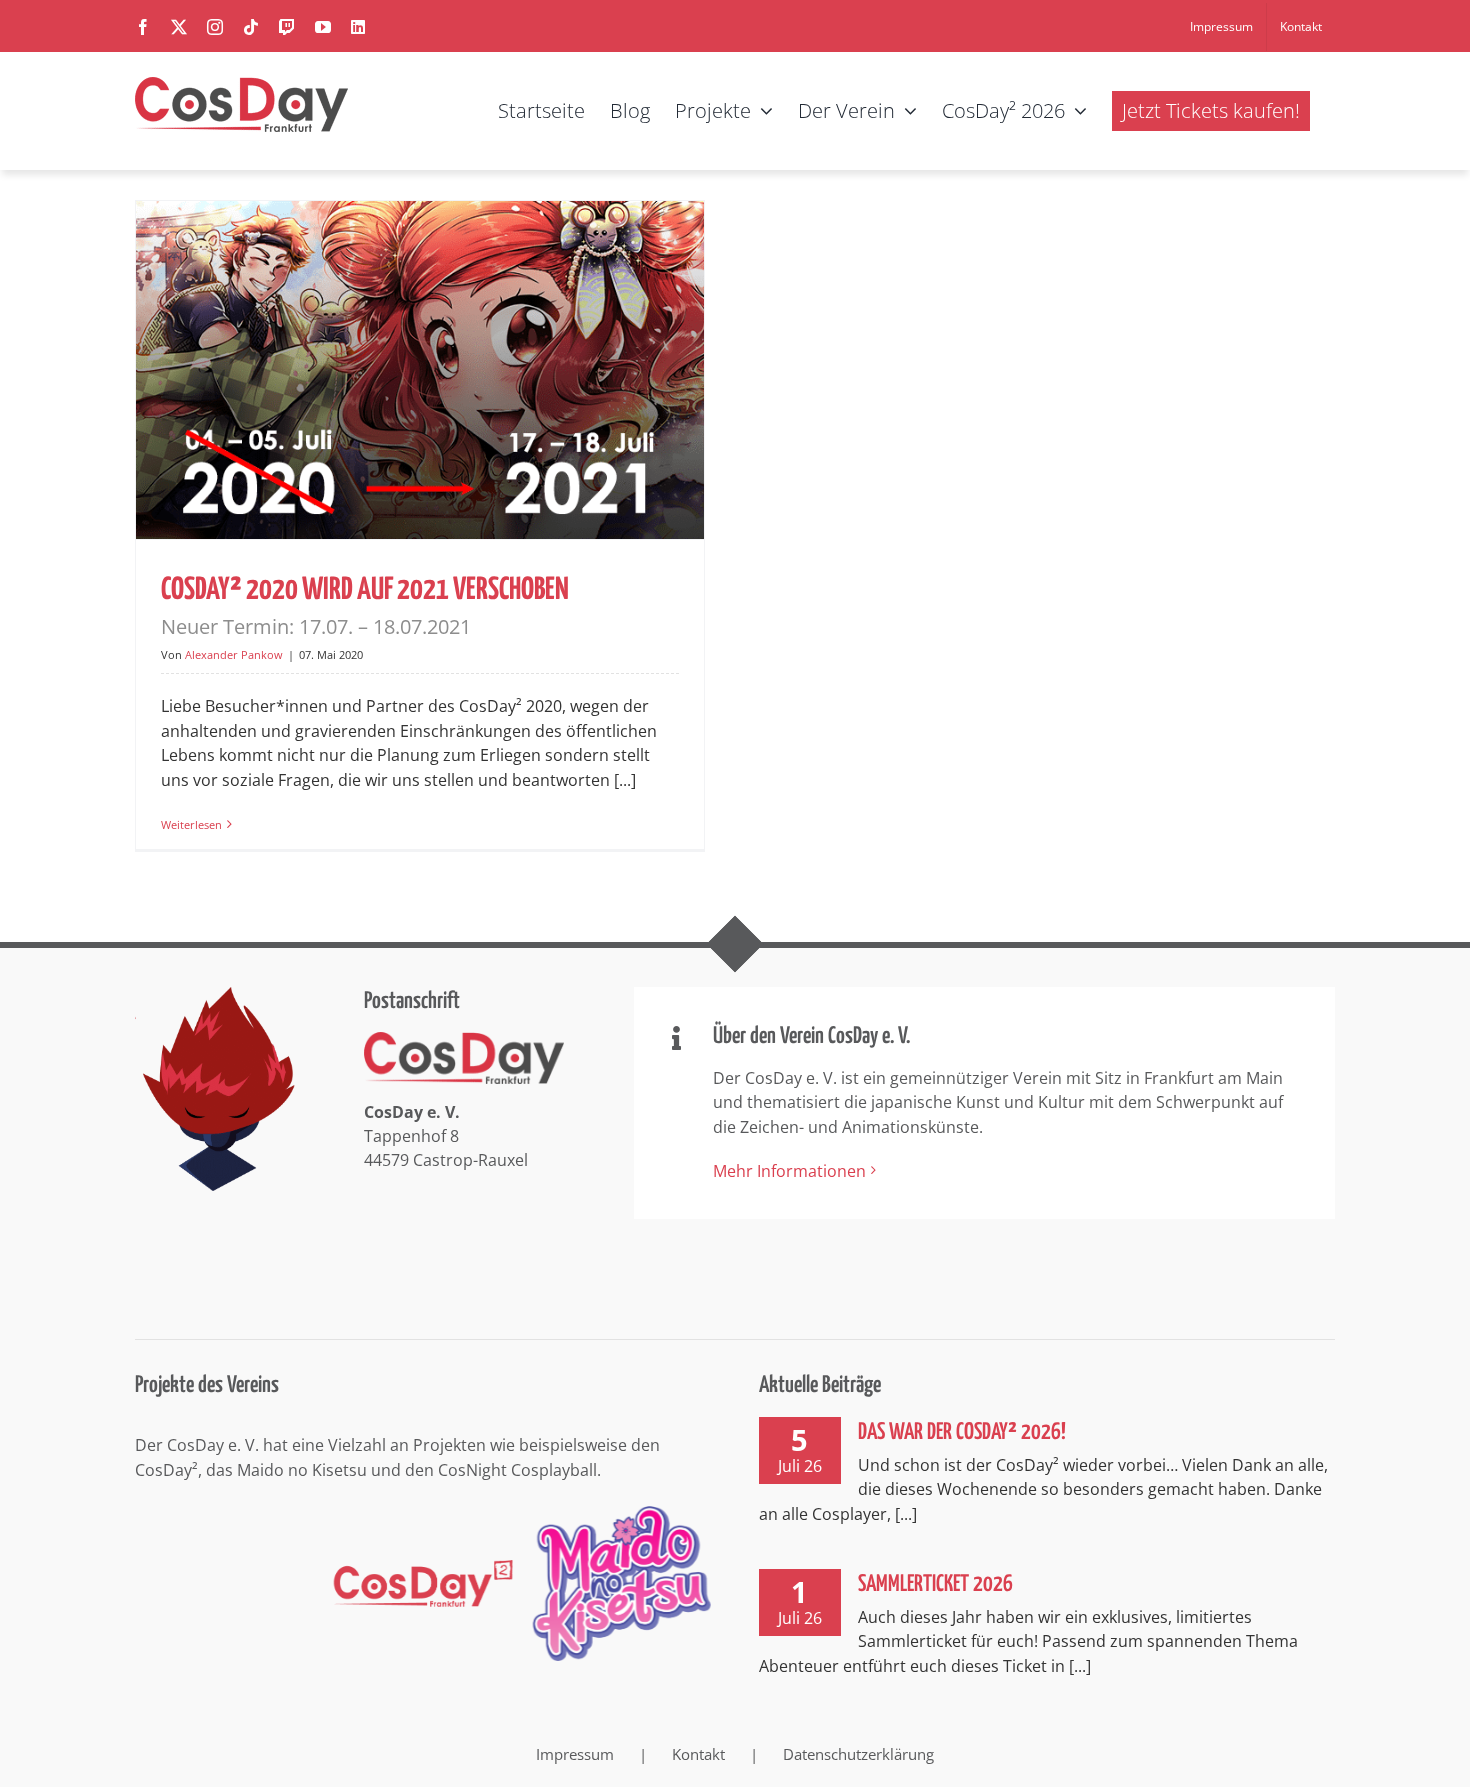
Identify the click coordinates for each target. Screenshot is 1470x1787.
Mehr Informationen (789, 1171)
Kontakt (698, 1754)
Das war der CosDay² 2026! (962, 1432)
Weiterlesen (191, 824)
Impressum (575, 1754)
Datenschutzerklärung (858, 1754)
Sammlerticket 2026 (935, 1584)
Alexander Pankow (234, 654)
